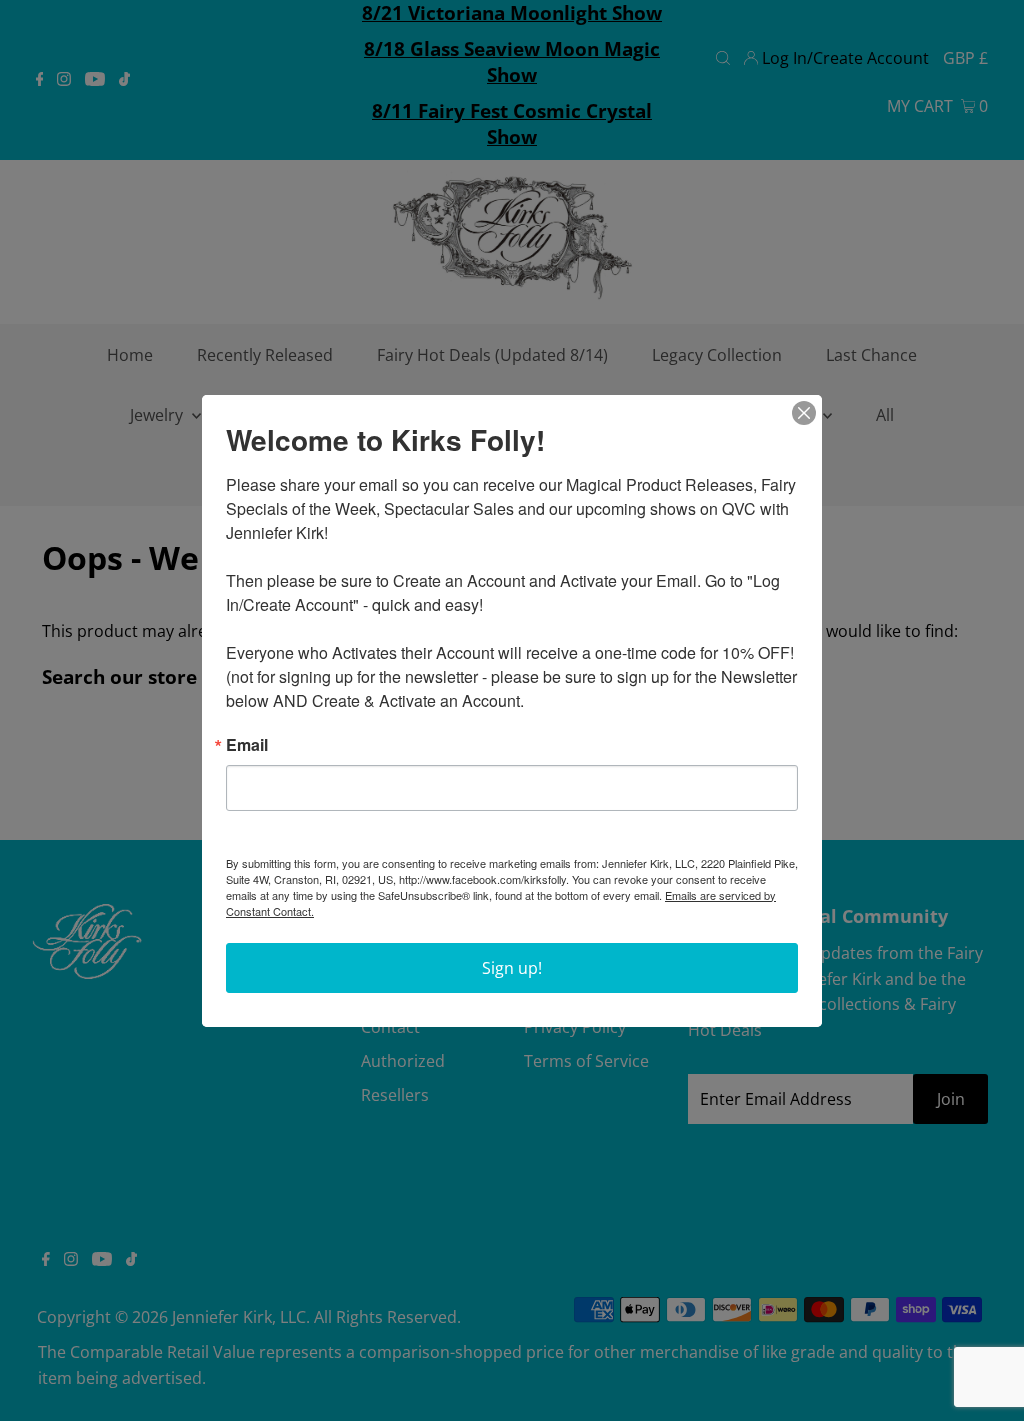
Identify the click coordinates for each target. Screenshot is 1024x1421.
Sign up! (512, 968)
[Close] (804, 413)
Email (247, 745)
